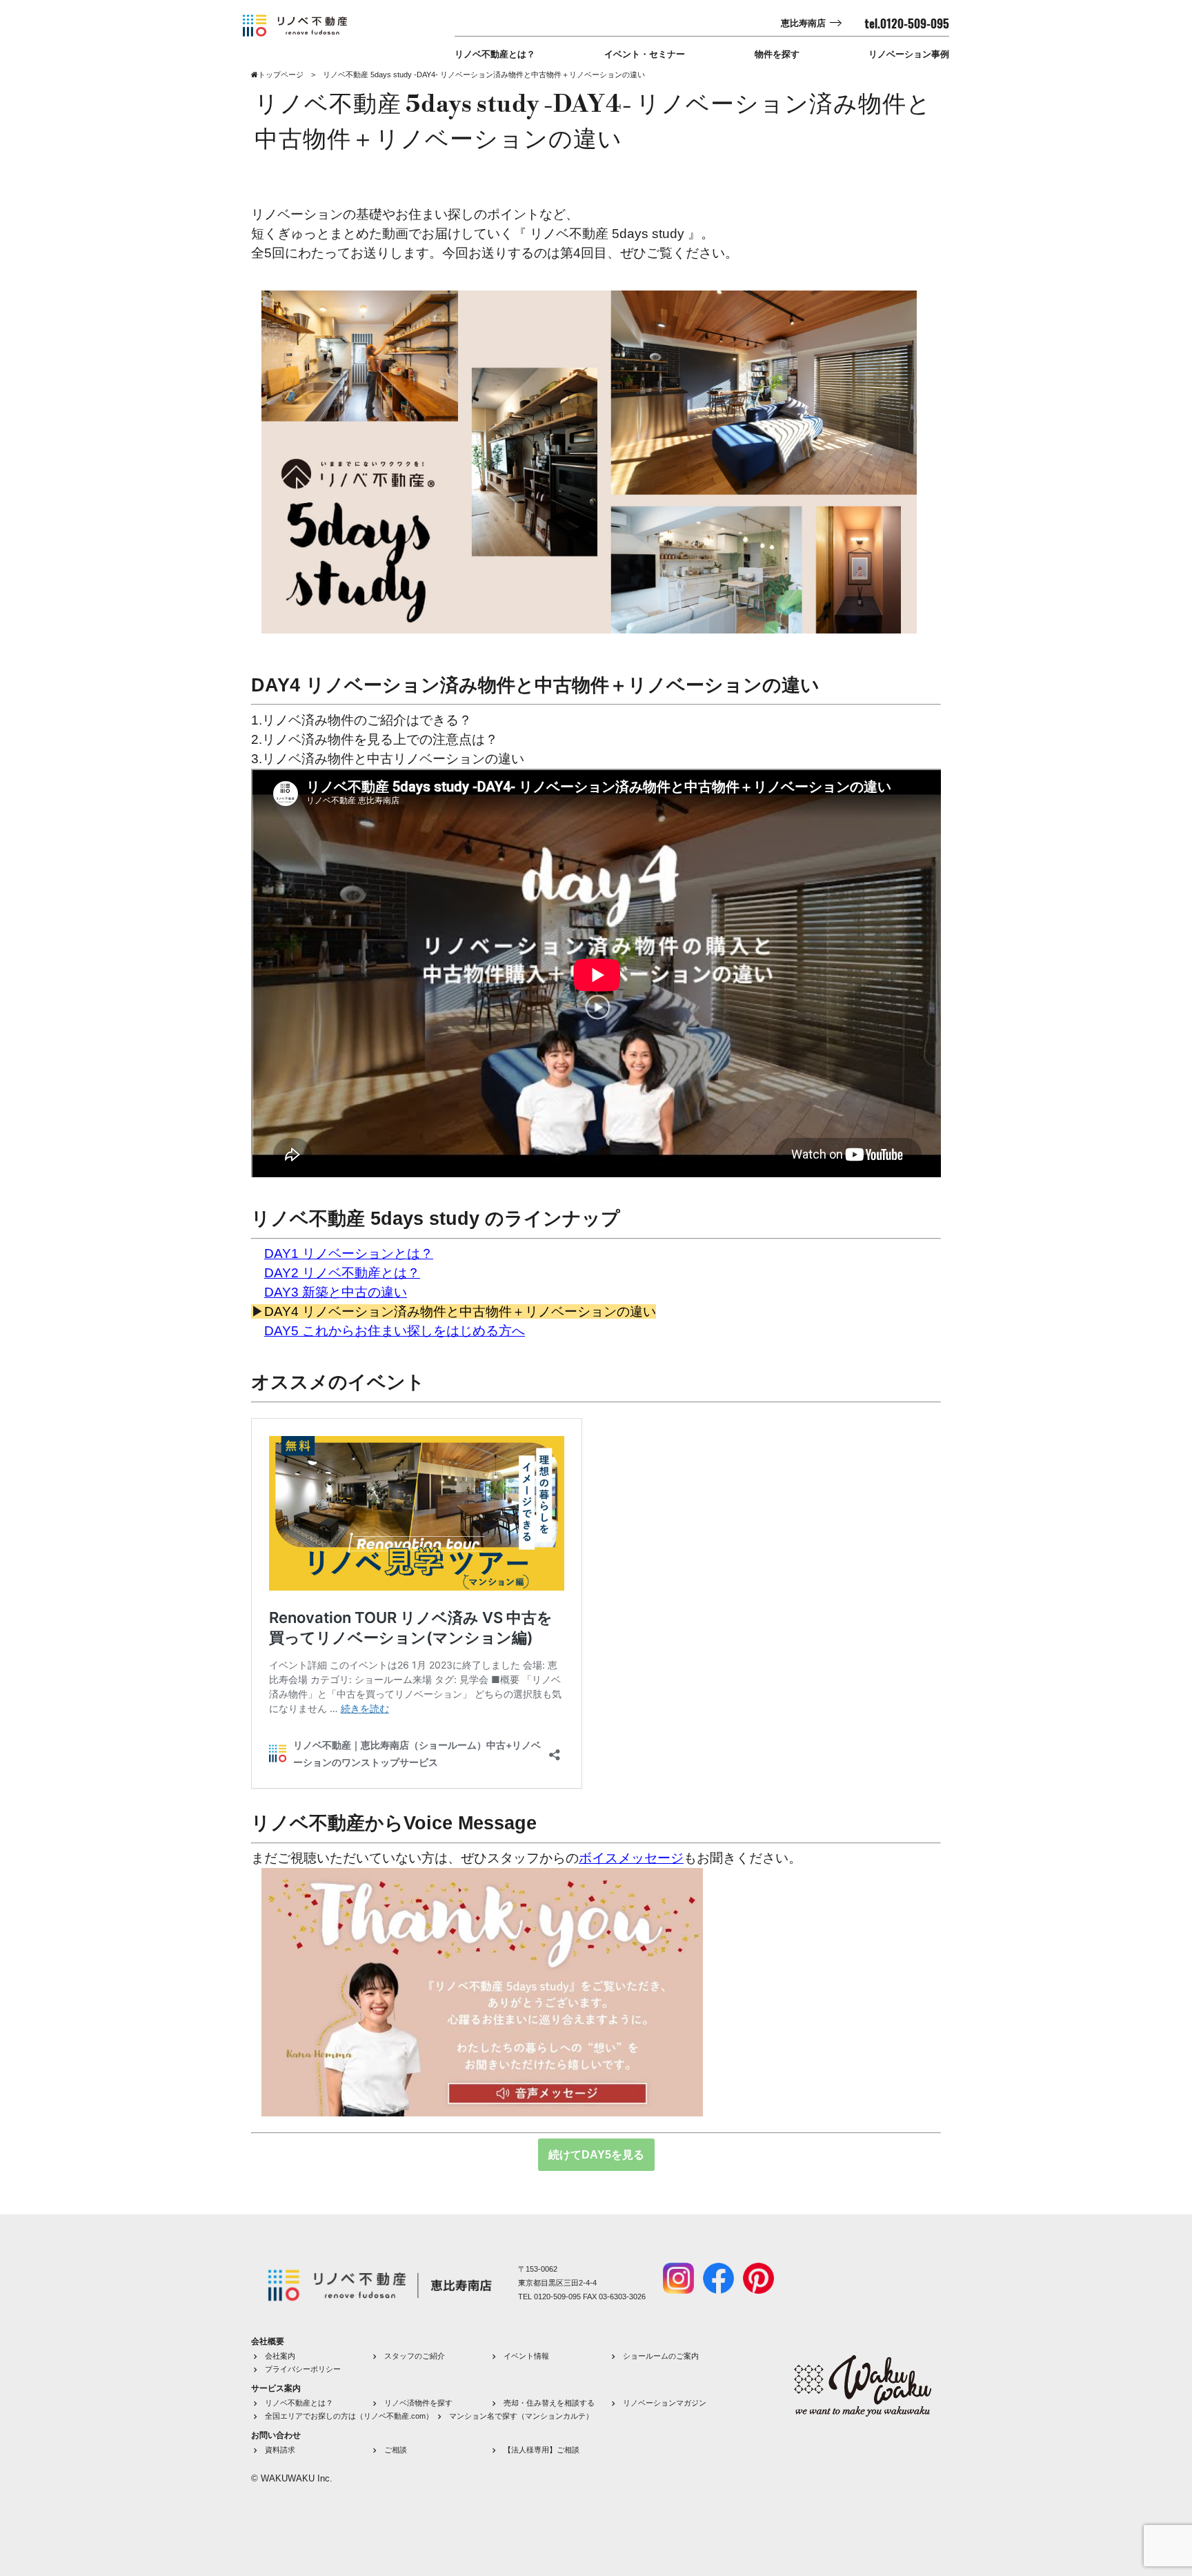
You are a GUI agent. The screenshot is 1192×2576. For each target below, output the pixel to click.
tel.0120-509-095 (907, 23)
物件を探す (777, 54)
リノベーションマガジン (665, 2403)
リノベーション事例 (909, 54)
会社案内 (280, 2356)
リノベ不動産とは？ (495, 54)
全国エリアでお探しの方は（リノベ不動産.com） (349, 2416)
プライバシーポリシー (303, 2369)
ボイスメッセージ (631, 1858)
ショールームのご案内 (661, 2356)
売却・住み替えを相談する (549, 2403)
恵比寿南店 (803, 23)
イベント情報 (526, 2356)
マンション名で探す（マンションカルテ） (521, 2416)
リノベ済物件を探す (418, 2403)
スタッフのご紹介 (415, 2356)
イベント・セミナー (645, 54)
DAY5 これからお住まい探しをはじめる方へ (395, 1331)
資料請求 (280, 2450)
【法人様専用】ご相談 (542, 2450)
